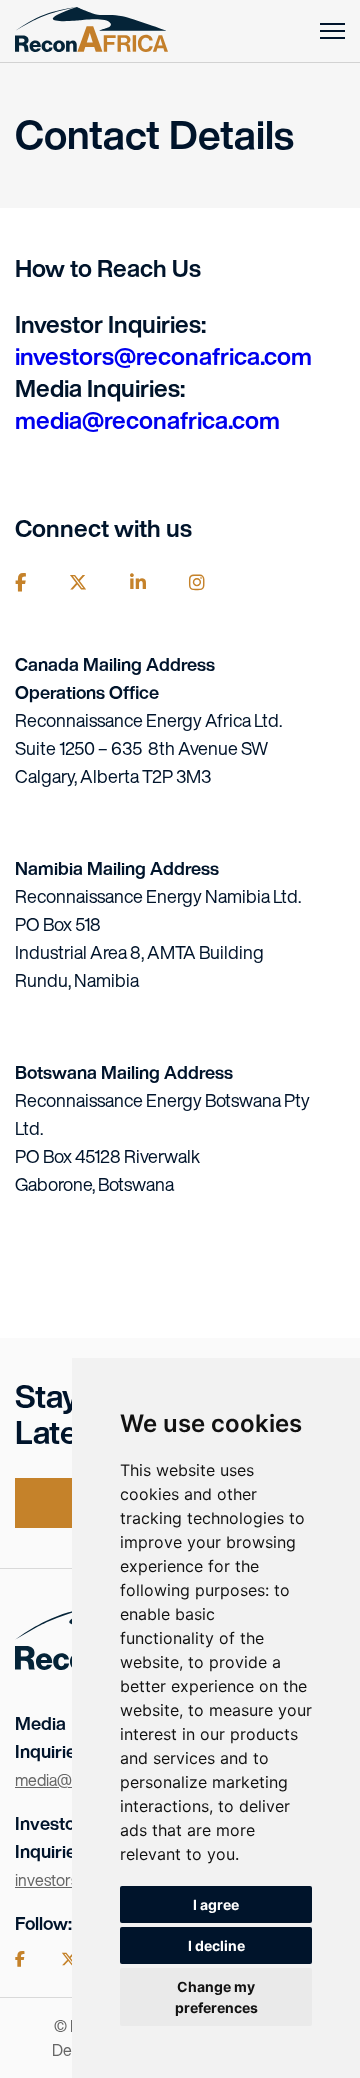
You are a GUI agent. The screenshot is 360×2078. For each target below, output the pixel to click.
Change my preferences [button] (216, 1997)
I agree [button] (216, 1904)
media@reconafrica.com (147, 420)
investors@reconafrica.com (163, 356)
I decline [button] (216, 1945)
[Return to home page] (91, 31)
